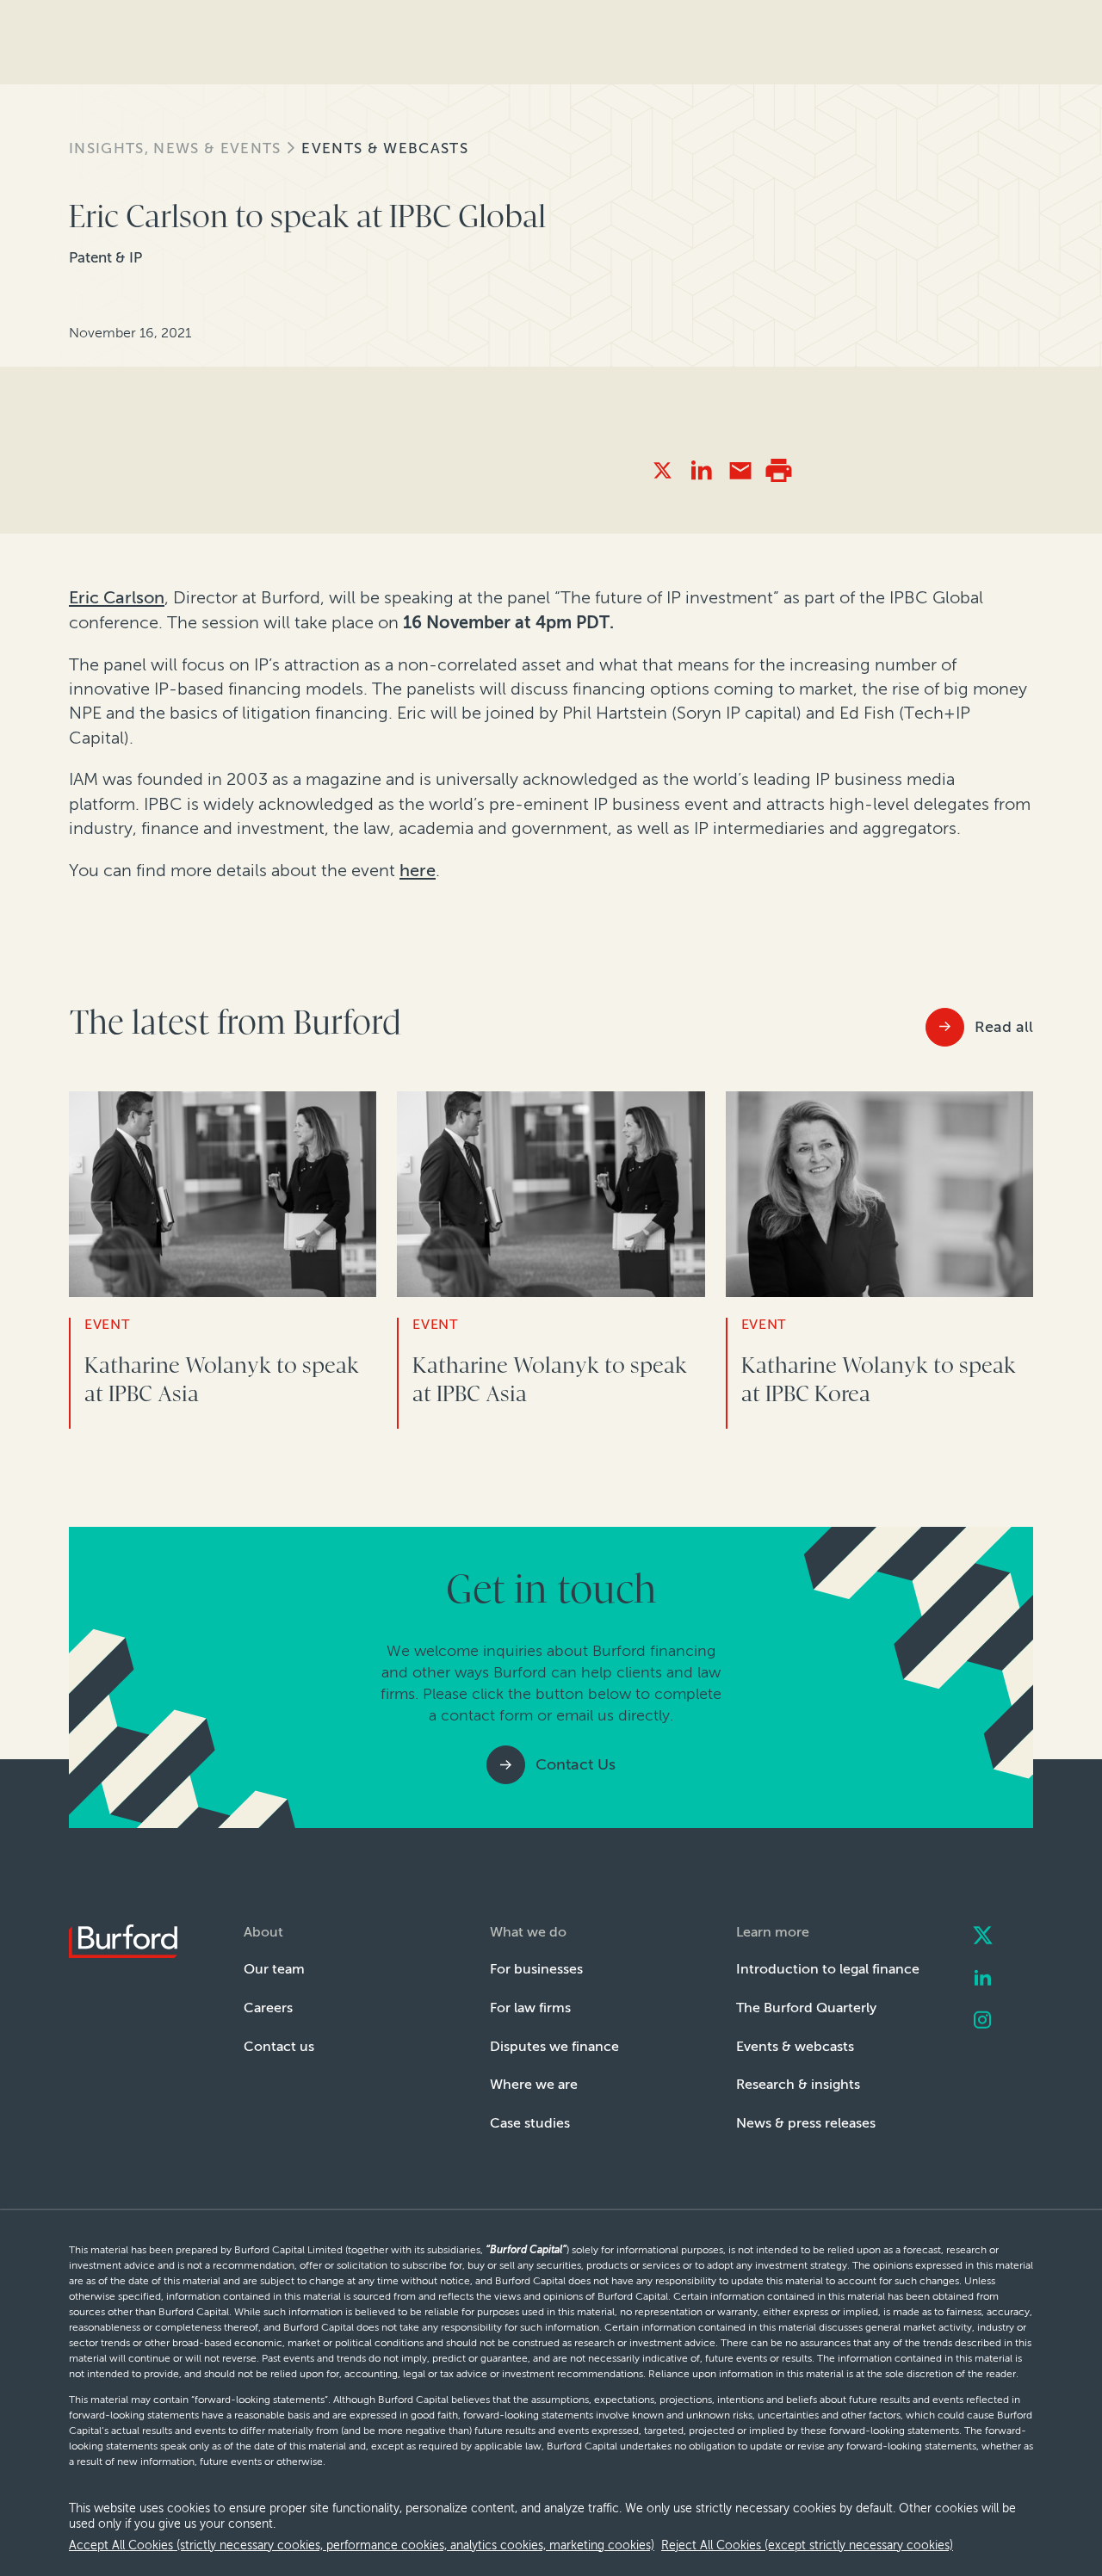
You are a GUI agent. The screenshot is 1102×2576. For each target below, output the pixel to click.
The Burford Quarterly (806, 2008)
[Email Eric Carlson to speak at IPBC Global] (740, 470)
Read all (1004, 1027)
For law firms (530, 2008)
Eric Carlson (117, 597)
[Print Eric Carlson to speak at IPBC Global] (779, 470)
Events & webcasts (385, 148)
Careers (268, 2008)
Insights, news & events (175, 148)
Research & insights (798, 2084)
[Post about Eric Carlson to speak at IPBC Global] (662, 470)
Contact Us (576, 1764)
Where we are (534, 2084)
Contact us (279, 2046)
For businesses (536, 1969)
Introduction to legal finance (828, 1969)
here (418, 870)
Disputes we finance (554, 2046)
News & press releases (806, 2123)
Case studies (530, 2123)
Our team (274, 1969)
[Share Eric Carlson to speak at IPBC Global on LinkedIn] (701, 470)
